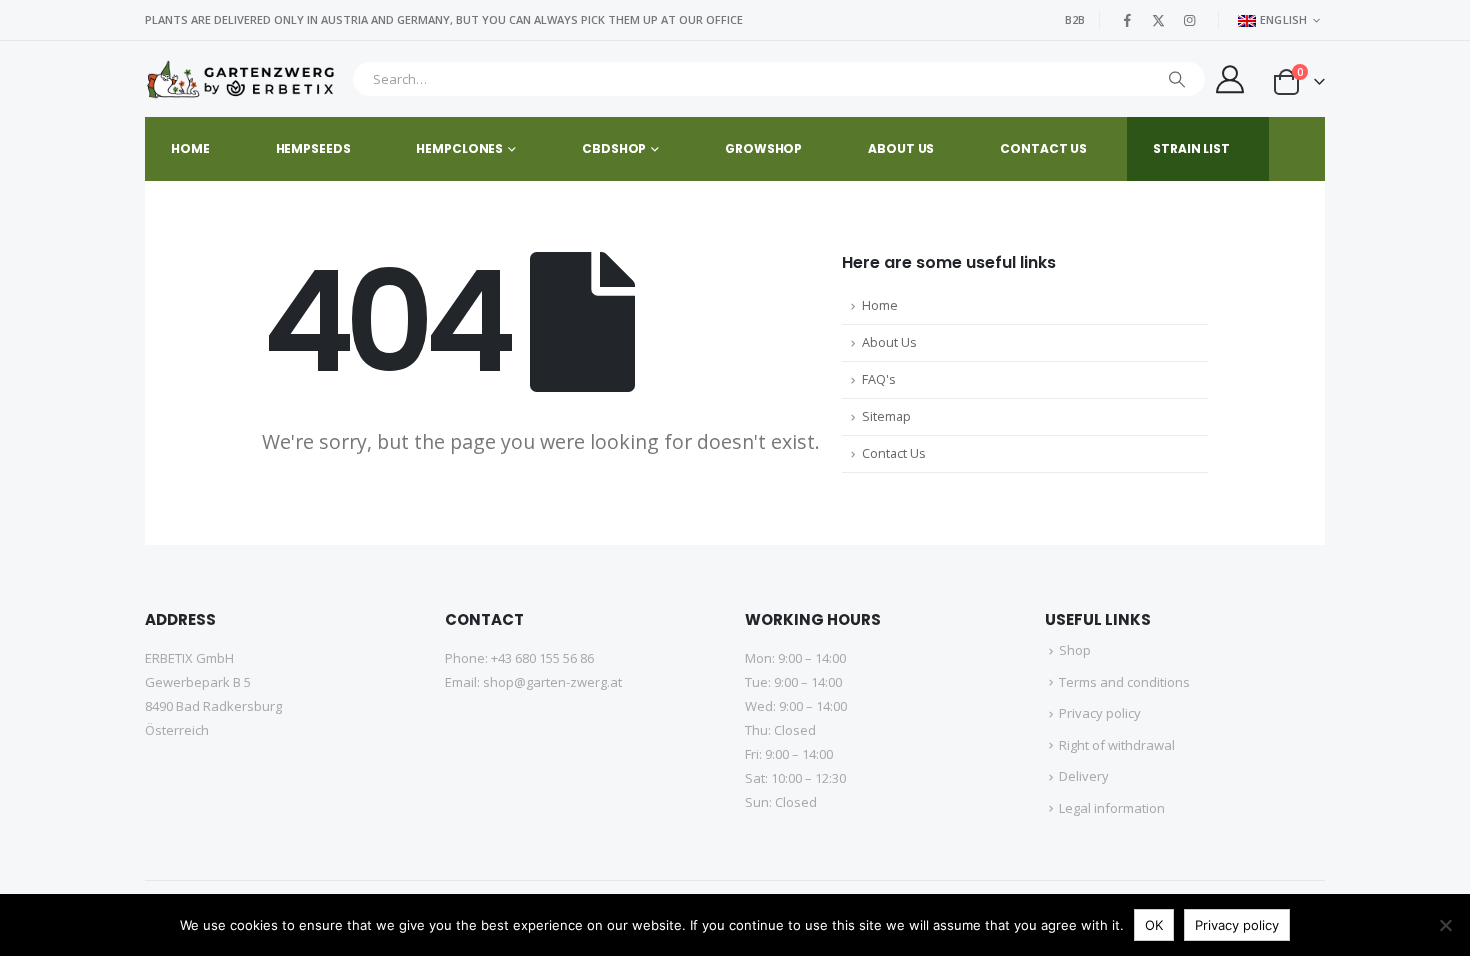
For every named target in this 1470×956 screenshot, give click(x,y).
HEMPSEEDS (313, 148)
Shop (1075, 650)
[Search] (1177, 79)
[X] (1159, 20)
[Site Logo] (243, 79)
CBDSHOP (614, 148)
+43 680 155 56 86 (542, 658)
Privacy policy (1100, 713)
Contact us (1043, 148)
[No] (1445, 925)
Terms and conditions (1124, 682)
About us (901, 148)
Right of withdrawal (1117, 745)
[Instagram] (1190, 20)
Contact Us (894, 453)
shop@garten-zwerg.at (552, 682)
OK (1154, 925)
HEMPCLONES (459, 148)
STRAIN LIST (1191, 148)
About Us (889, 342)
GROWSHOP (763, 148)
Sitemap (886, 416)
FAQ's (879, 379)
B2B (1075, 19)
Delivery (1084, 776)
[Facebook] (1128, 20)
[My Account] (1230, 79)
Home (190, 148)
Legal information (1112, 808)
